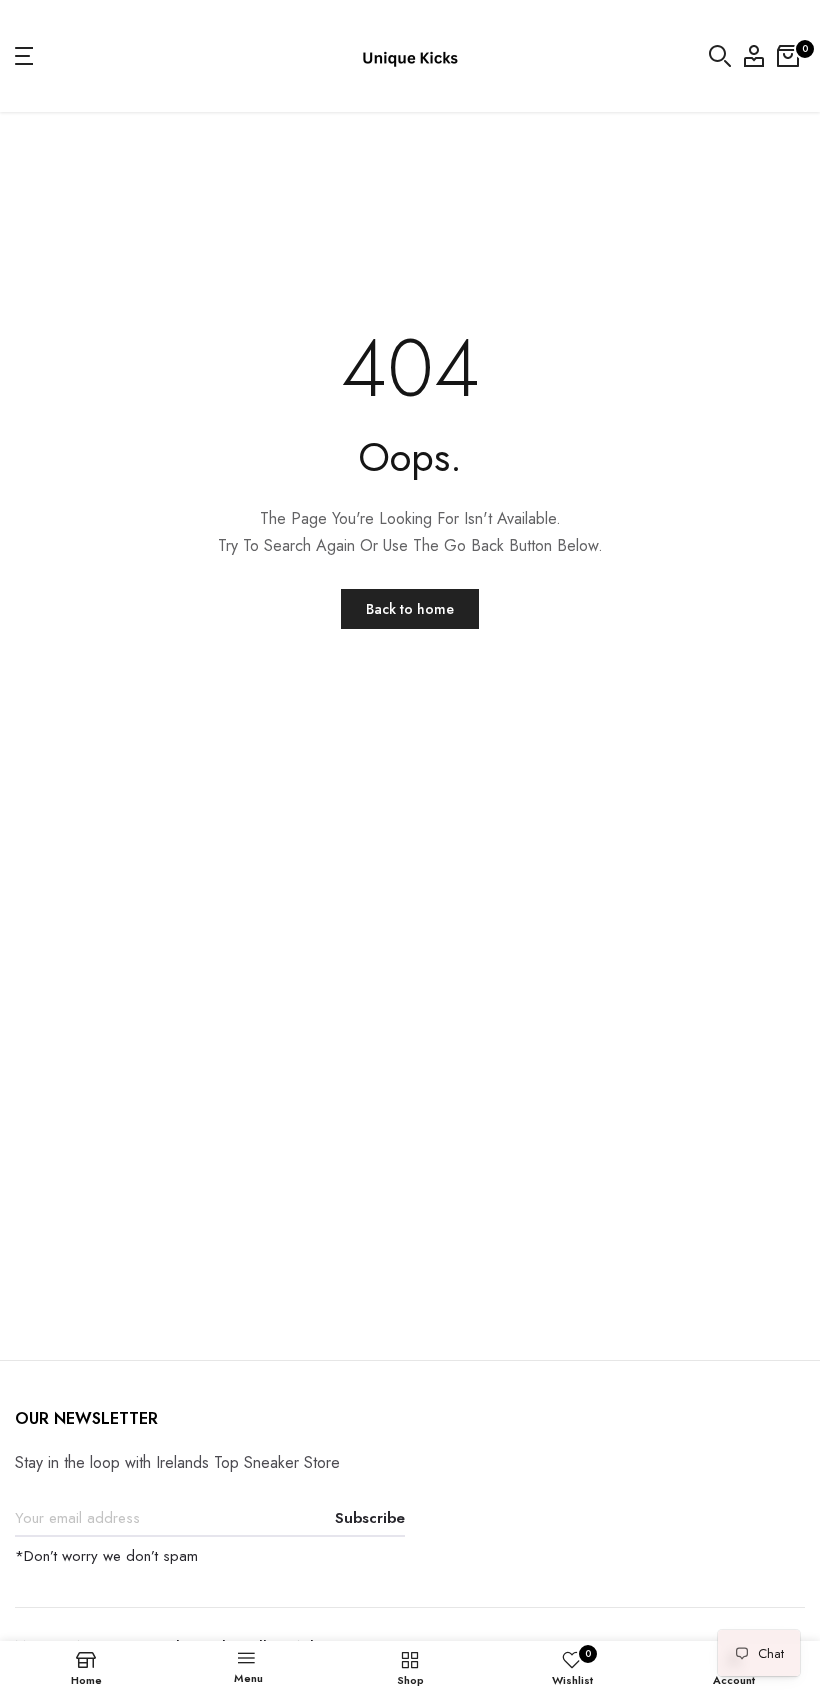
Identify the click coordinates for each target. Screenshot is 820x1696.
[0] (788, 56)
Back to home (410, 609)
